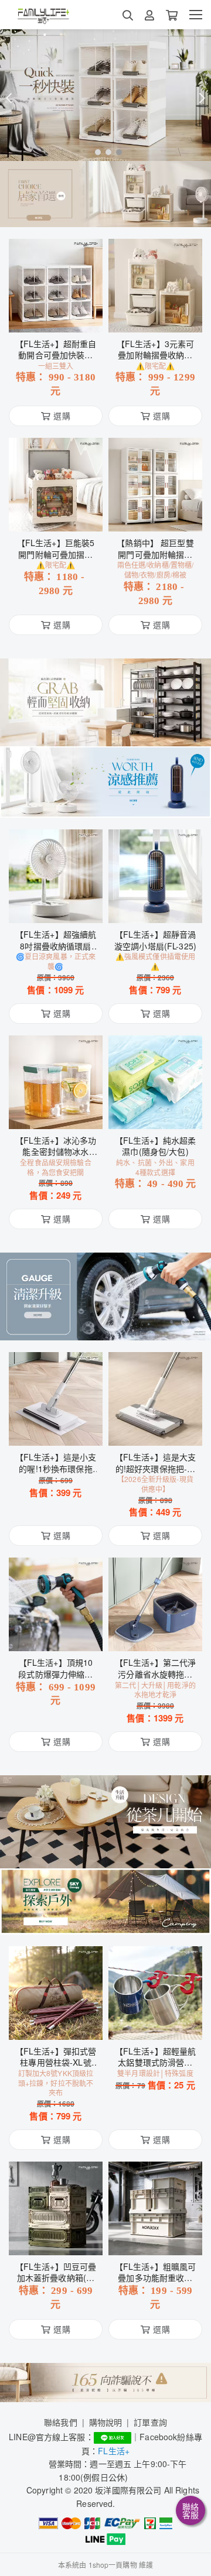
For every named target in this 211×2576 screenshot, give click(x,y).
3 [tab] (116, 152)
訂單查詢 (150, 2422)
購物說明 (106, 2422)
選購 (62, 316)
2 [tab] (105, 152)
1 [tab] (95, 152)
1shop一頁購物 (113, 2565)
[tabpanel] (105, 95)
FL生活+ (114, 2451)
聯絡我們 (61, 2422)
